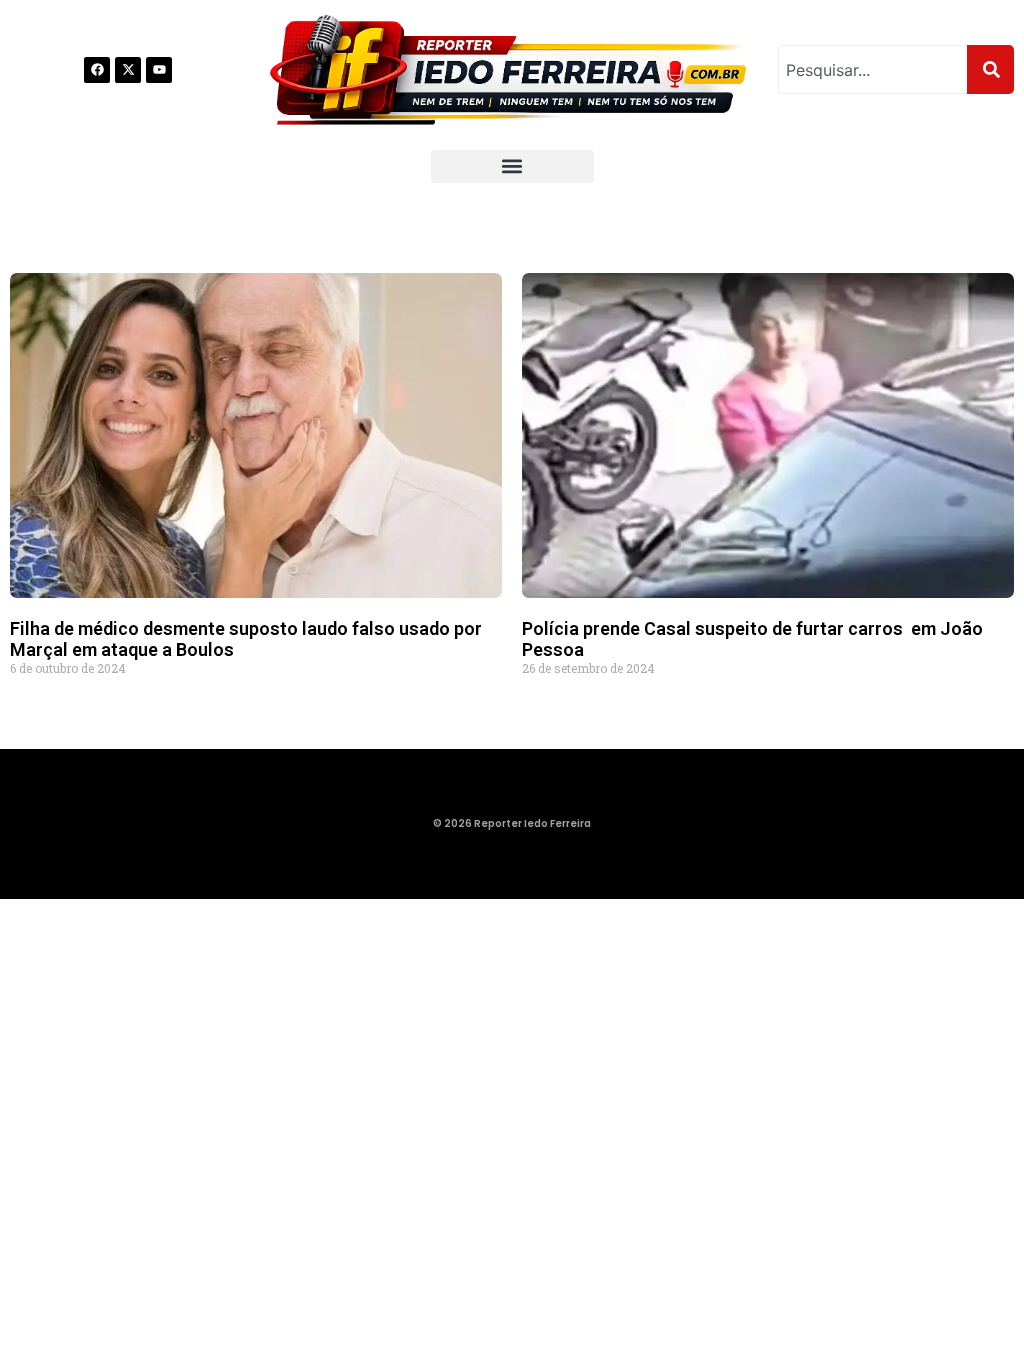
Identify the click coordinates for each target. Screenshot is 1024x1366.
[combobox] (872, 69)
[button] (512, 166)
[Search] (990, 69)
